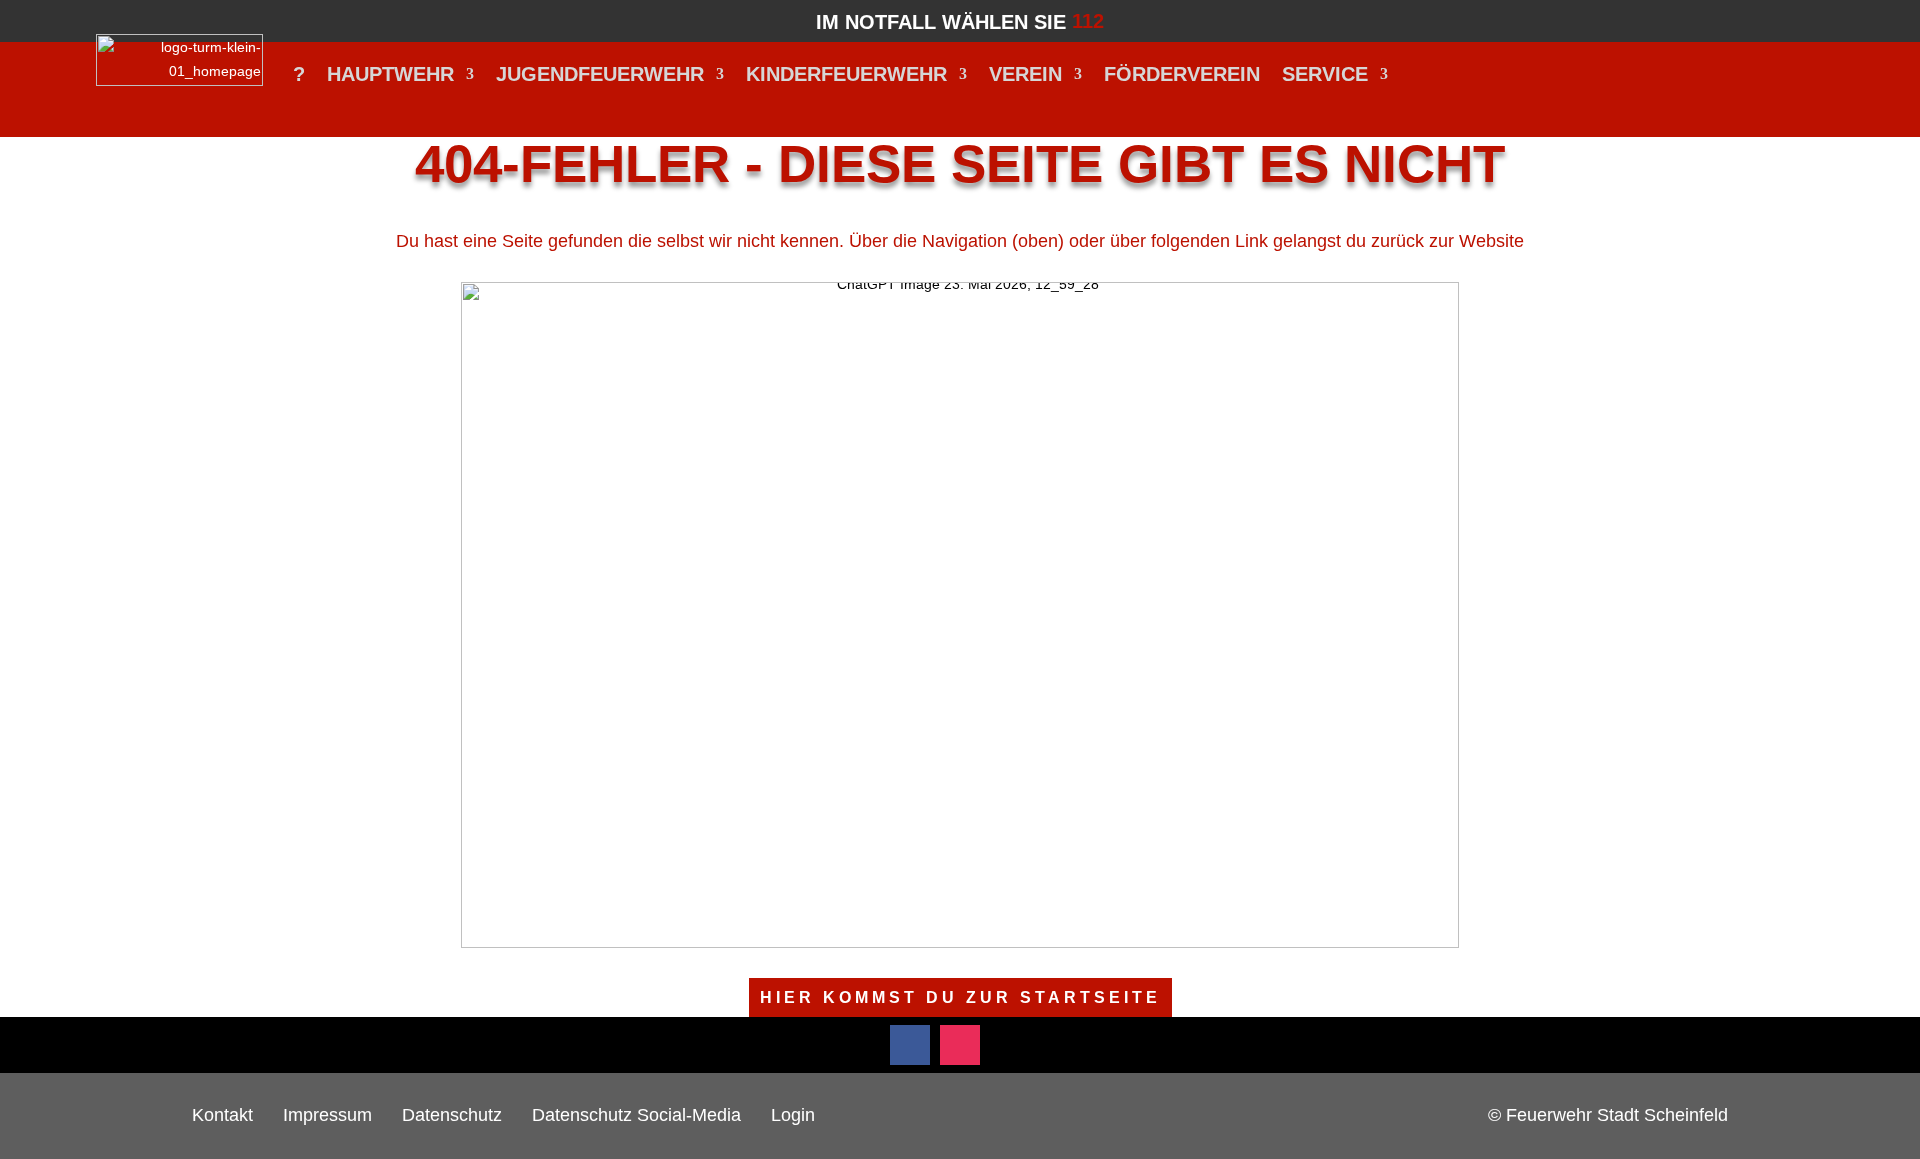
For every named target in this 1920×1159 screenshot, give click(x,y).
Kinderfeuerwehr (846, 74)
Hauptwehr (390, 74)
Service (1325, 74)
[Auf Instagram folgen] (960, 1045)
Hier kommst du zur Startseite (960, 997)
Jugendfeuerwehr (600, 74)
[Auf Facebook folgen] (910, 1045)
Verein (1025, 74)
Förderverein (1182, 74)
